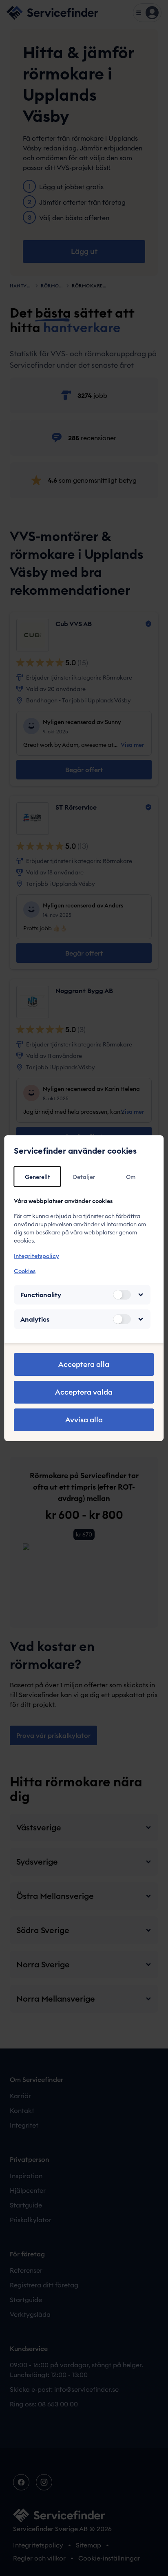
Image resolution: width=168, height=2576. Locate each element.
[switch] (122, 1295)
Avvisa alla (84, 1420)
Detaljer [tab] (84, 1177)
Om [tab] (131, 1177)
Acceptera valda (84, 1392)
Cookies (25, 1271)
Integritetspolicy (36, 1256)
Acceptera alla (84, 1364)
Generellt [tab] (38, 1177)
